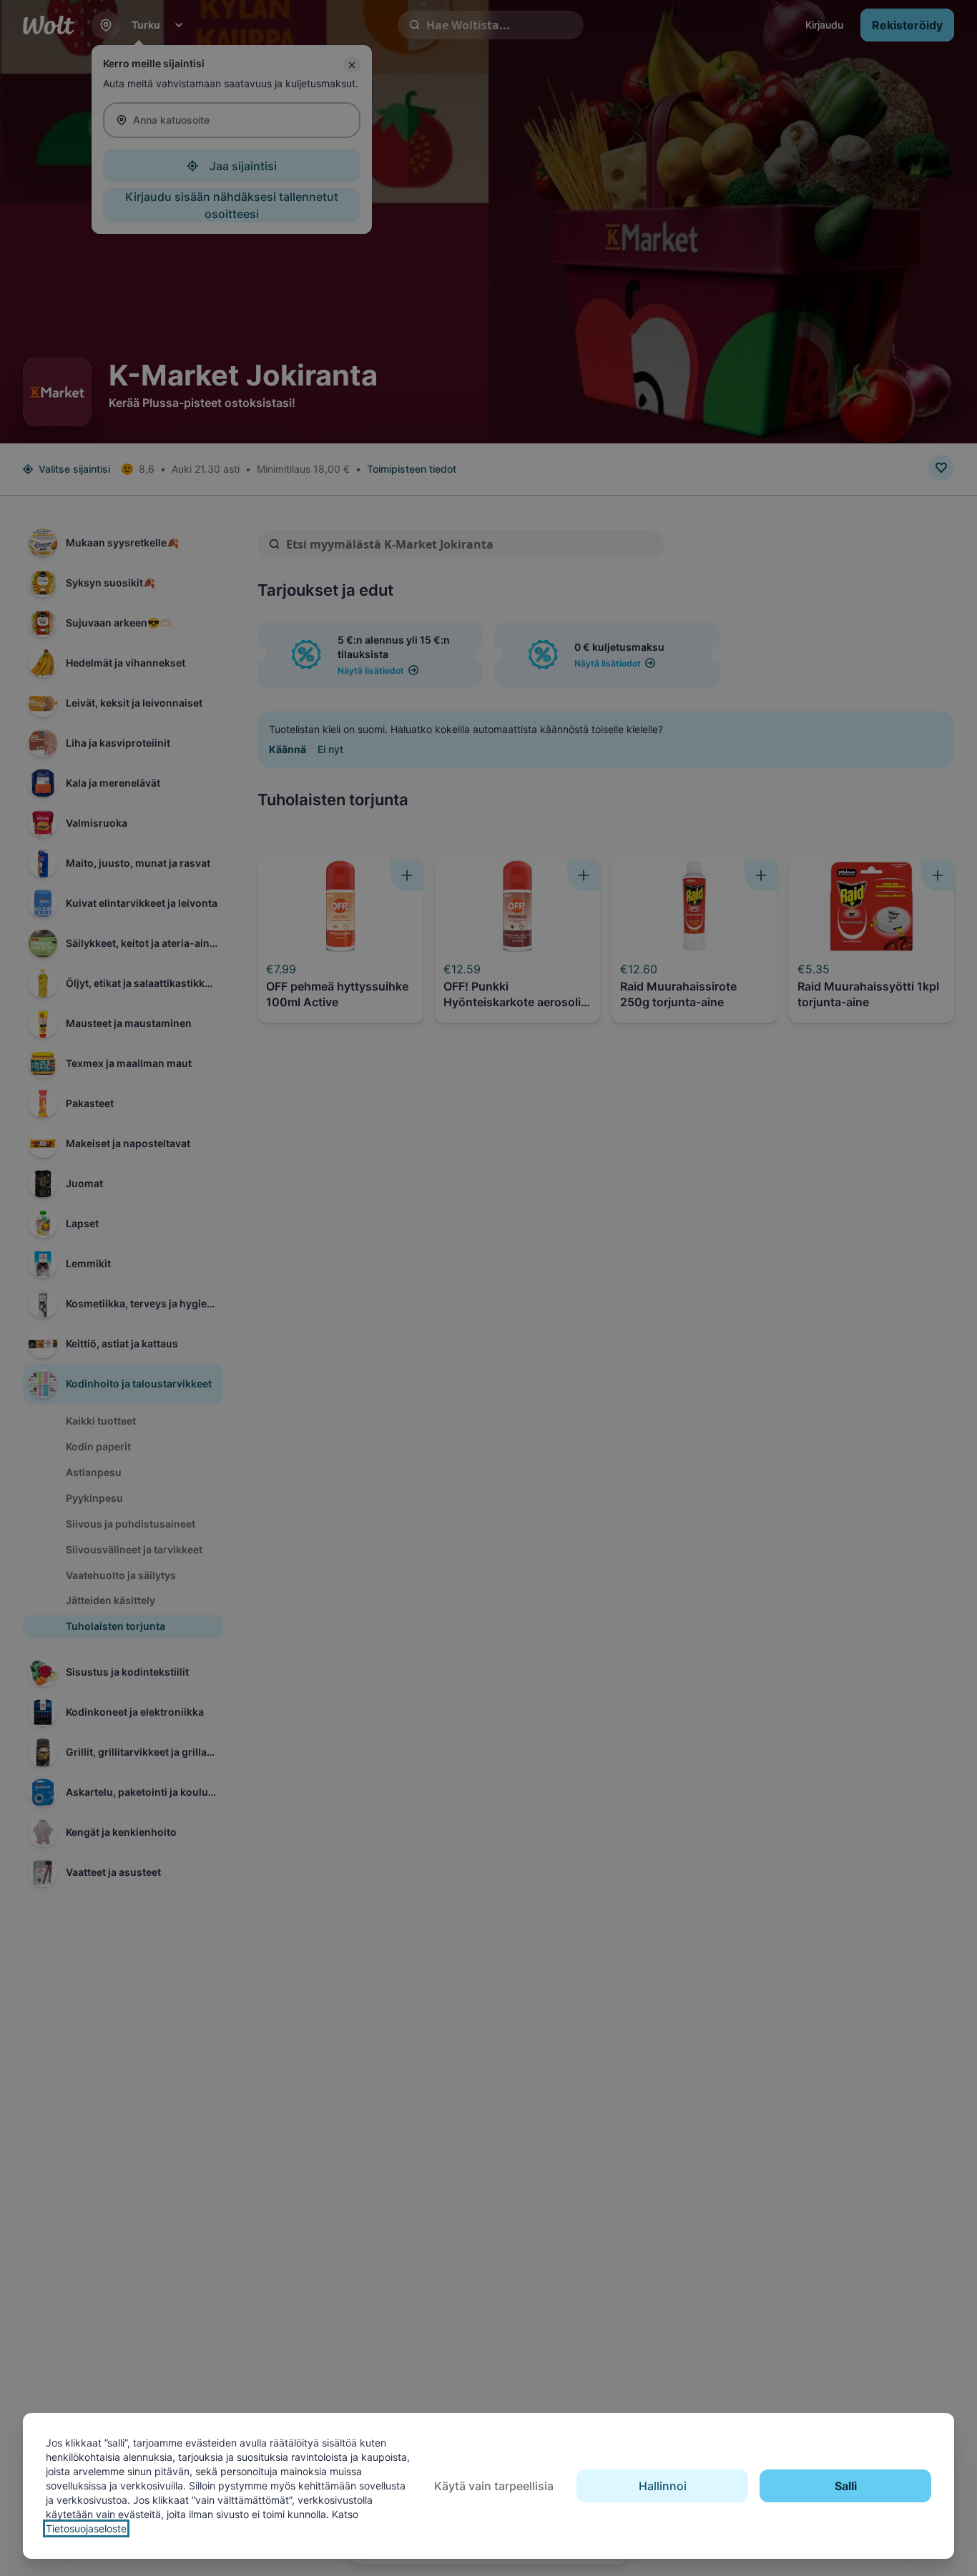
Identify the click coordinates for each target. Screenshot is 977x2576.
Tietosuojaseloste (86, 2528)
